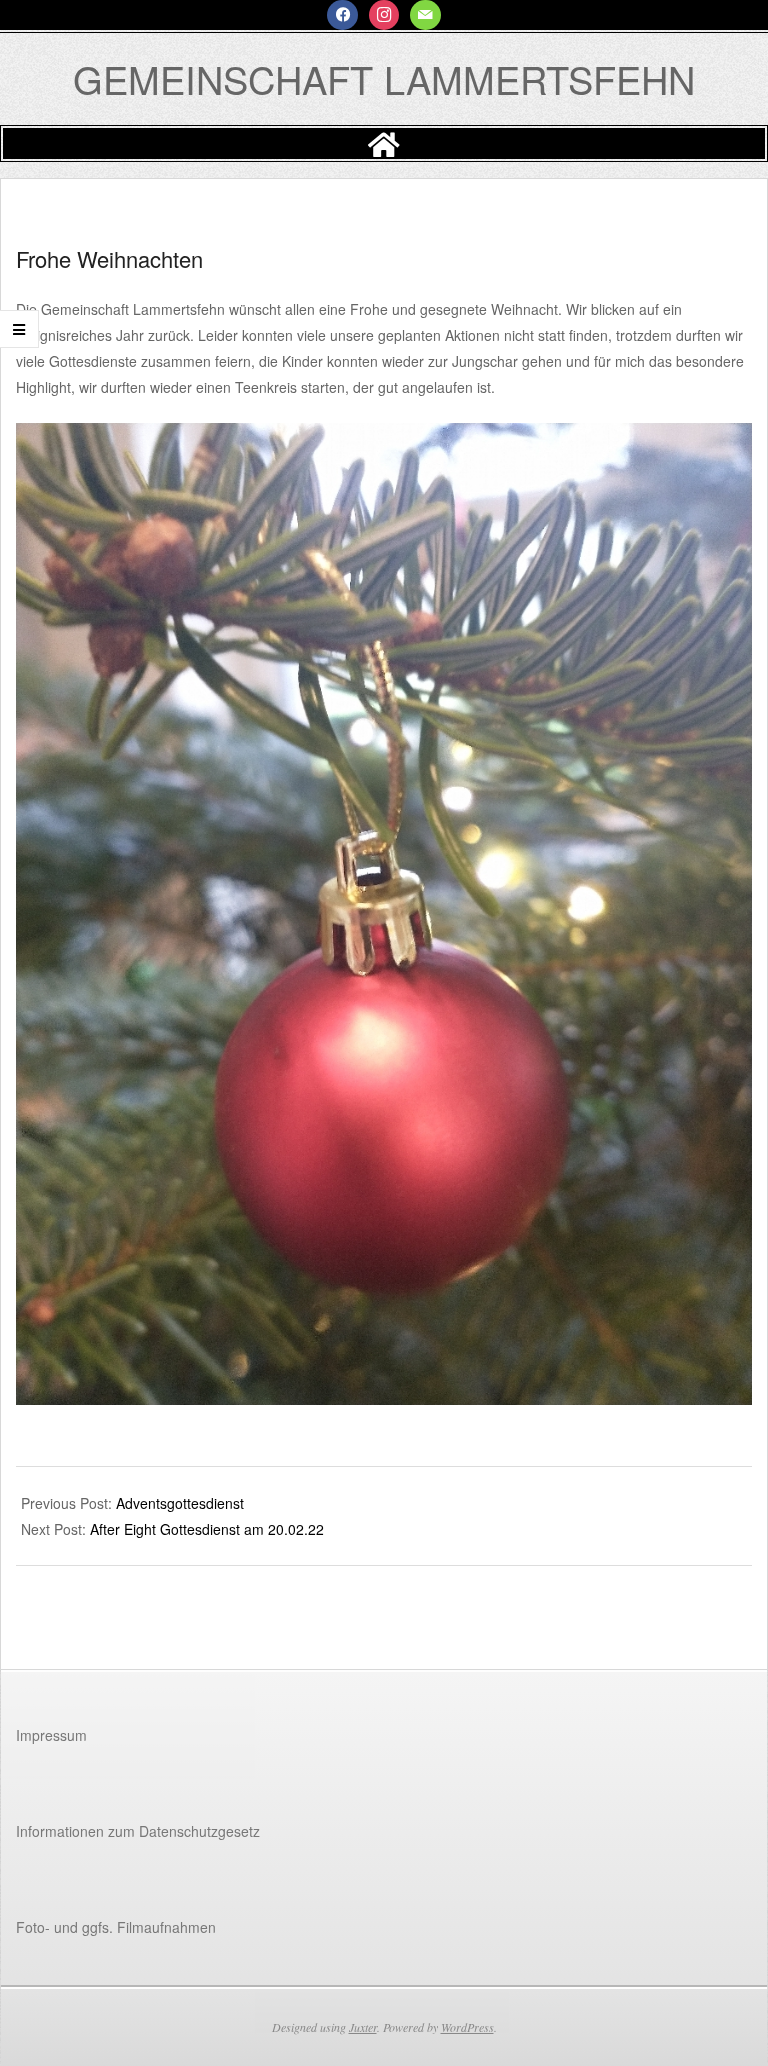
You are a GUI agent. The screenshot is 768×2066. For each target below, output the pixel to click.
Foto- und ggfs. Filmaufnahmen (116, 1927)
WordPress (467, 2027)
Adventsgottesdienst (180, 1503)
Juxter (363, 2027)
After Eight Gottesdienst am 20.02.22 (207, 1529)
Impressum (51, 1735)
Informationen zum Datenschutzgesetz (138, 1831)
